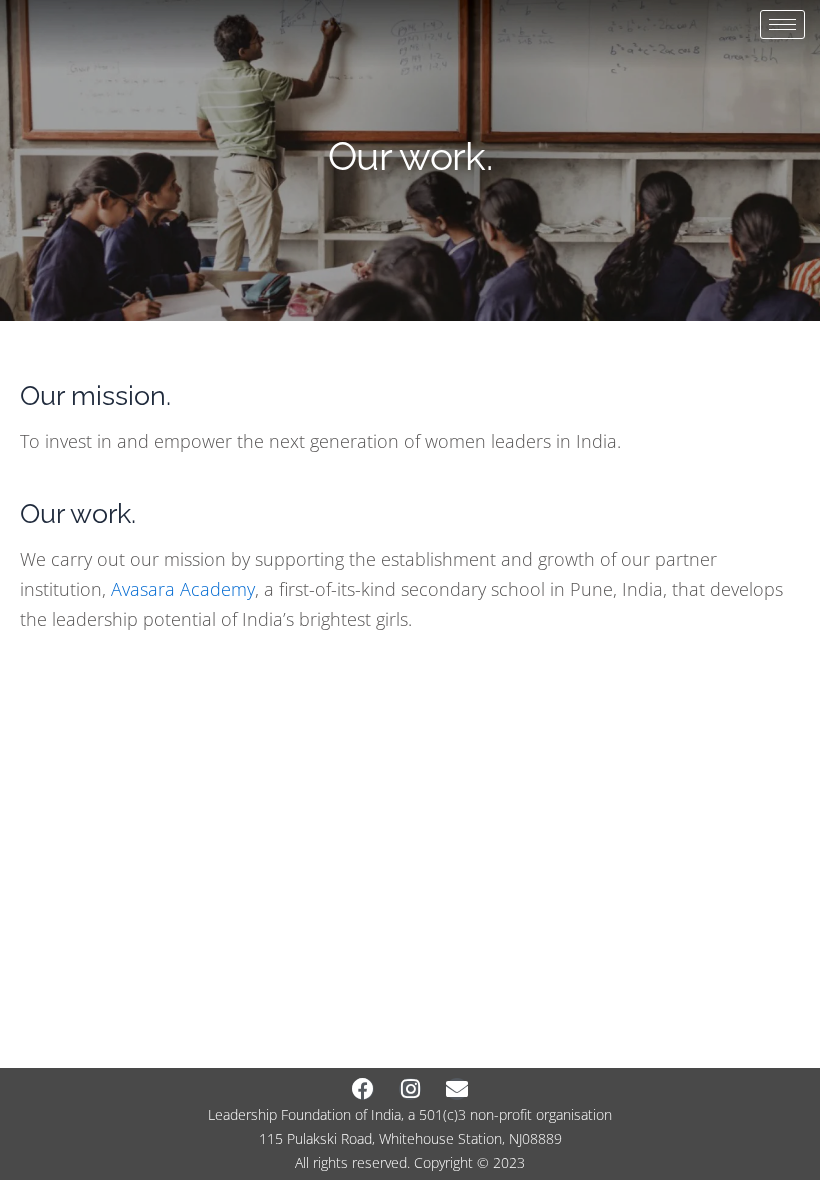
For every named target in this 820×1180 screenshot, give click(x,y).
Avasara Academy (183, 589)
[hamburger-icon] (782, 24)
